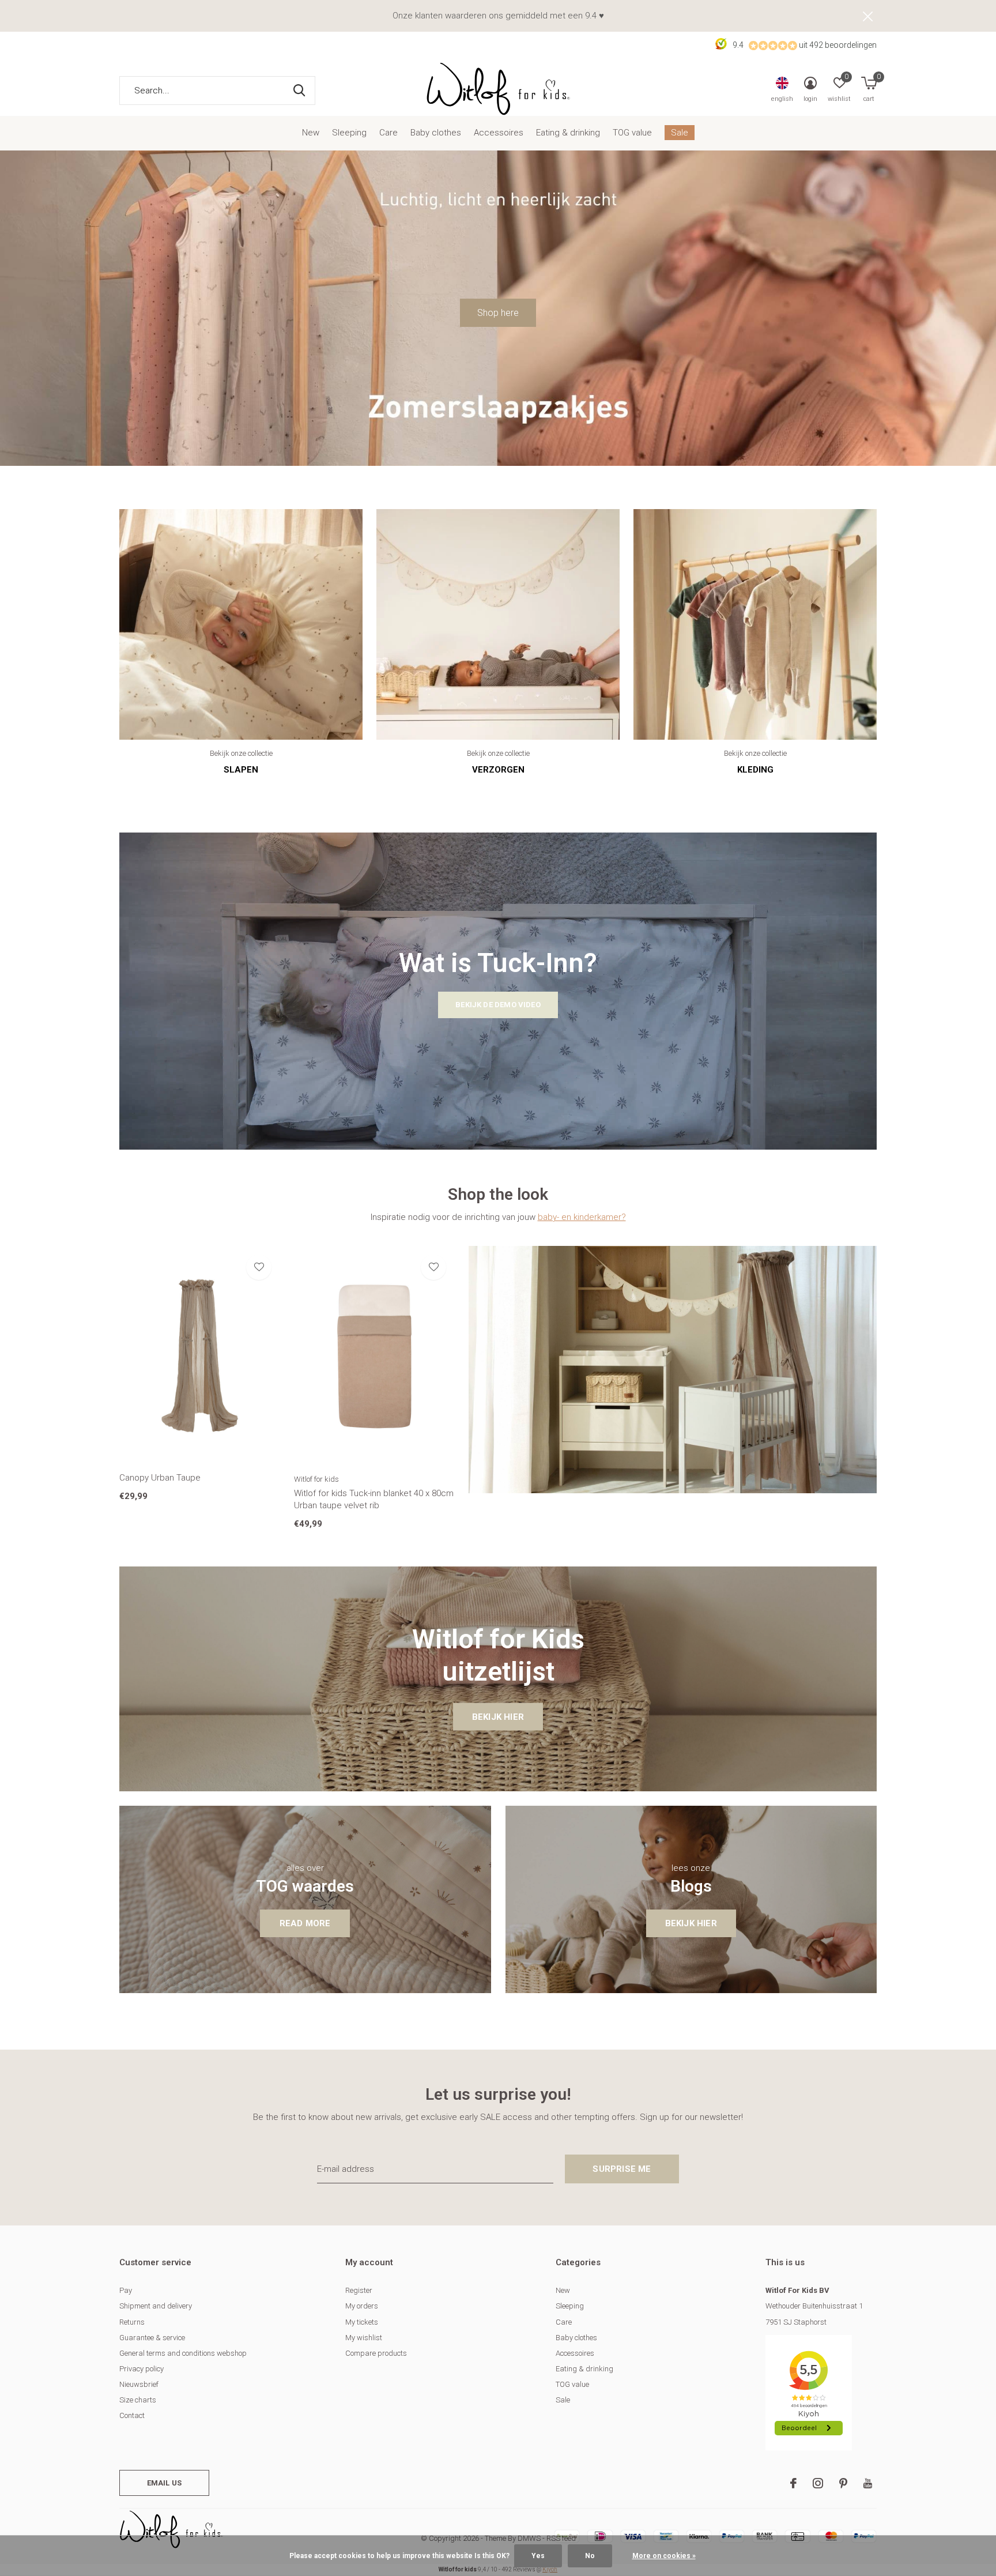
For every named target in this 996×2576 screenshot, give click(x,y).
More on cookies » (664, 2556)
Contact (132, 2415)
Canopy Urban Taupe (160, 1478)
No (590, 2556)
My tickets (362, 2322)
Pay (126, 2290)
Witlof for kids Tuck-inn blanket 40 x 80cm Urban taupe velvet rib (374, 1499)
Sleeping (349, 133)
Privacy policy (142, 2369)
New (311, 133)
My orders (362, 2306)
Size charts (138, 2400)
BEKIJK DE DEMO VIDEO (498, 1005)
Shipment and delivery (156, 2306)
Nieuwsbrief (139, 2384)
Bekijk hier (498, 1717)
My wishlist (364, 2338)
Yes (538, 2556)
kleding (755, 770)
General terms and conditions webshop (183, 2353)
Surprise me (622, 2169)
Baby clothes (436, 133)
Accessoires (499, 133)
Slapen (241, 770)
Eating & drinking (568, 133)
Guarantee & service (152, 2338)
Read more (305, 1923)
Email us (164, 2483)
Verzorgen (498, 770)
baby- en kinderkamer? (582, 1217)
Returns (132, 2322)
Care (388, 133)
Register (359, 2290)
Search (299, 91)
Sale (680, 133)
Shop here (498, 313)
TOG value (632, 133)
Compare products (376, 2353)
